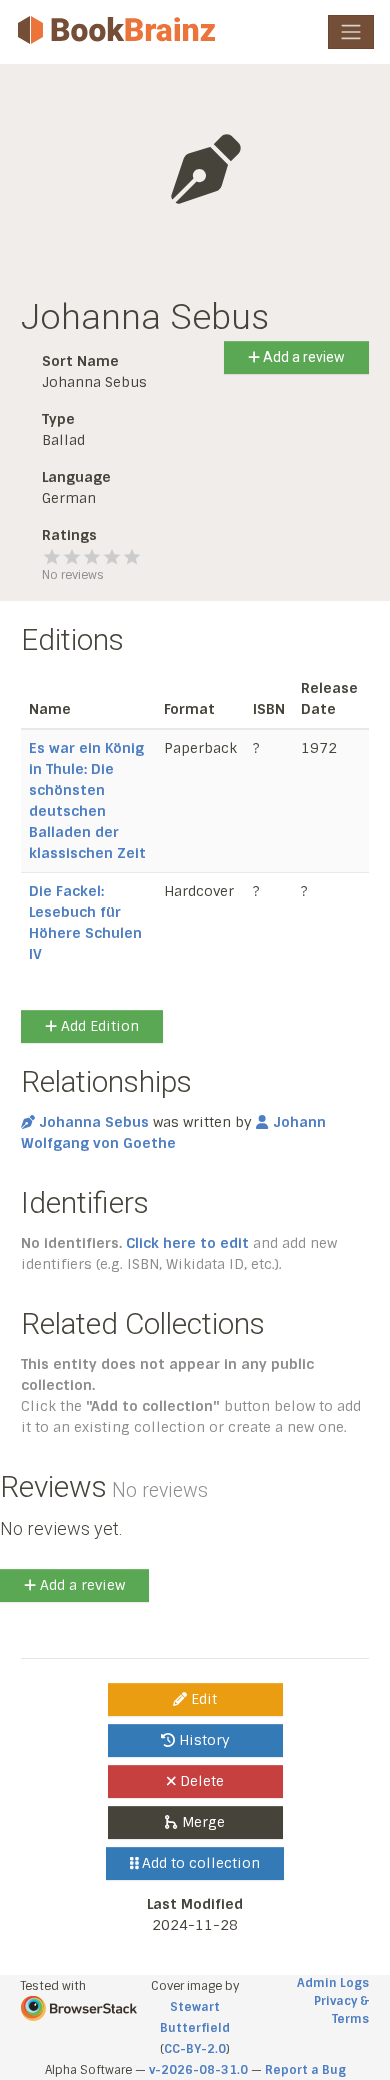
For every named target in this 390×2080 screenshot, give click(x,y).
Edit (202, 1699)
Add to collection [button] (199, 1863)
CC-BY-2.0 (195, 2049)
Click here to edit (187, 1243)
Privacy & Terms (341, 2010)
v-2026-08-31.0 (198, 2070)
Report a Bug (305, 2070)
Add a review (302, 357)
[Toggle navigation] (351, 32)
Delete (200, 1781)
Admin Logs (333, 1983)
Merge (201, 1822)
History (202, 1740)
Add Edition (98, 1026)
